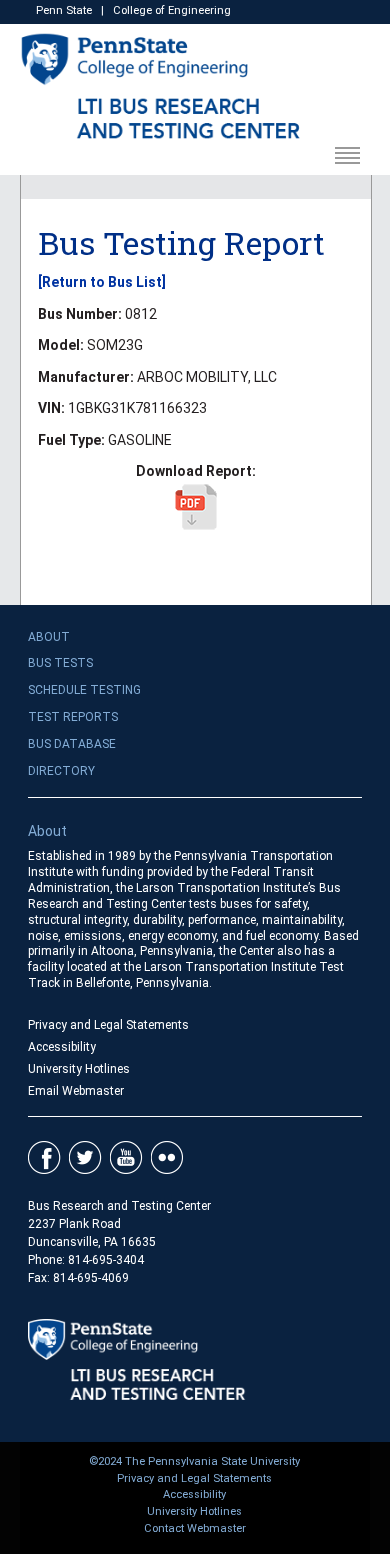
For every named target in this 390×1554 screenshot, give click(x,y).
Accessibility (62, 1047)
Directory (61, 771)
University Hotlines (79, 1069)
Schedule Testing (84, 690)
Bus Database (72, 744)
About (49, 637)
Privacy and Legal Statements (108, 1025)
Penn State (64, 10)
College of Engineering (172, 10)
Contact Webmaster (195, 1528)
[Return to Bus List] (102, 282)
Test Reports (73, 717)
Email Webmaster (76, 1091)
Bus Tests (60, 663)
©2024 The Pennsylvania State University (194, 1461)
